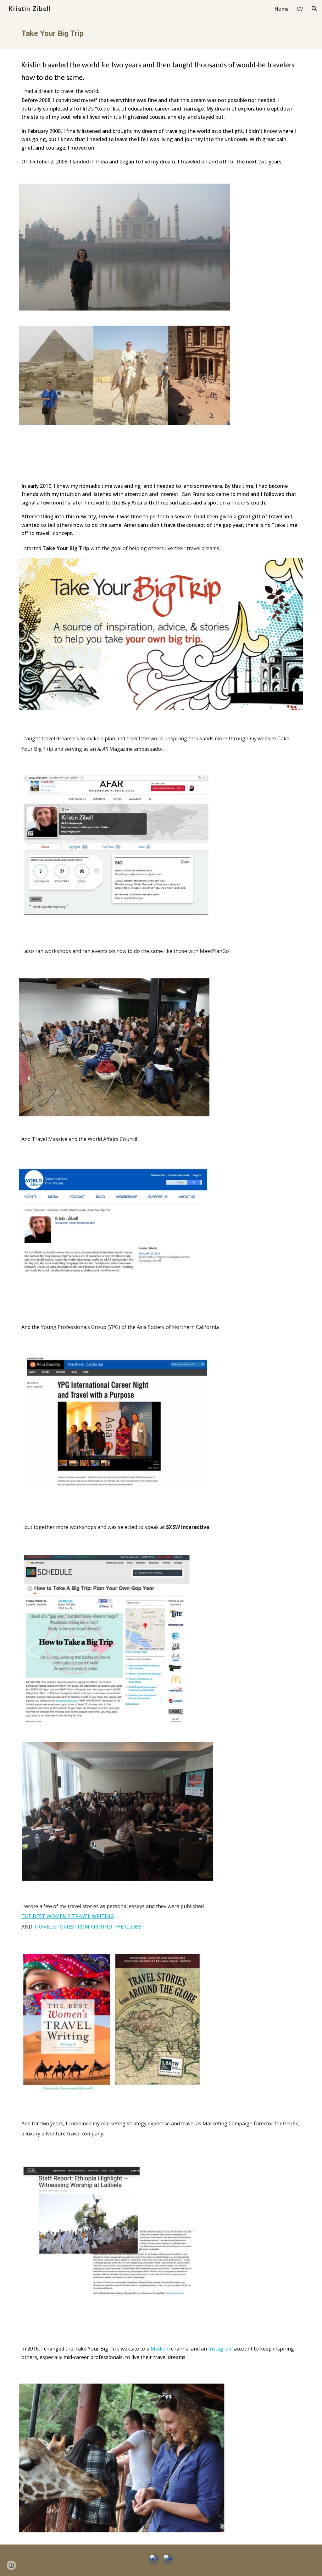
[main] (161, 34)
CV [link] (300, 9)
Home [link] (282, 9)
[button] (314, 9)
